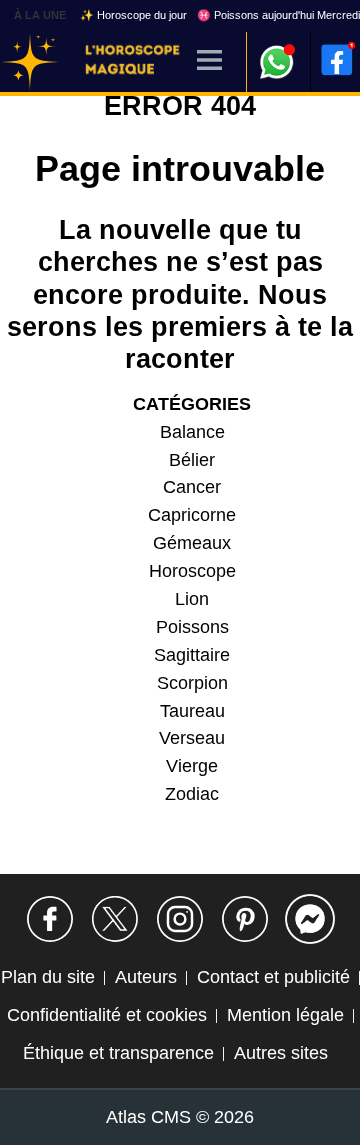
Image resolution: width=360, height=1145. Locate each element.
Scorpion (192, 683)
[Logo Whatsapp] (277, 52)
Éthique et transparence (118, 1053)
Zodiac (192, 794)
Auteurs (146, 977)
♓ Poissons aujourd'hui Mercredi (278, 15)
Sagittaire (192, 655)
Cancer (192, 487)
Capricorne (192, 515)
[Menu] (209, 61)
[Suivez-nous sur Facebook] (50, 919)
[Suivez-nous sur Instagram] (180, 919)
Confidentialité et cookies (107, 1015)
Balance (192, 432)
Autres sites (281, 1053)
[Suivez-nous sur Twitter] (115, 919)
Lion (192, 599)
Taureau (192, 711)
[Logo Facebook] (337, 60)
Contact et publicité (273, 977)
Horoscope (192, 571)
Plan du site (48, 977)
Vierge (192, 766)
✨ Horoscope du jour (133, 15)
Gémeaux (192, 543)
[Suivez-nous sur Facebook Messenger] (310, 919)
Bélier (192, 460)
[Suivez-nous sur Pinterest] (245, 919)
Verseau (192, 738)
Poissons (192, 627)
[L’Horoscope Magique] (30, 62)
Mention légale (285, 1015)
